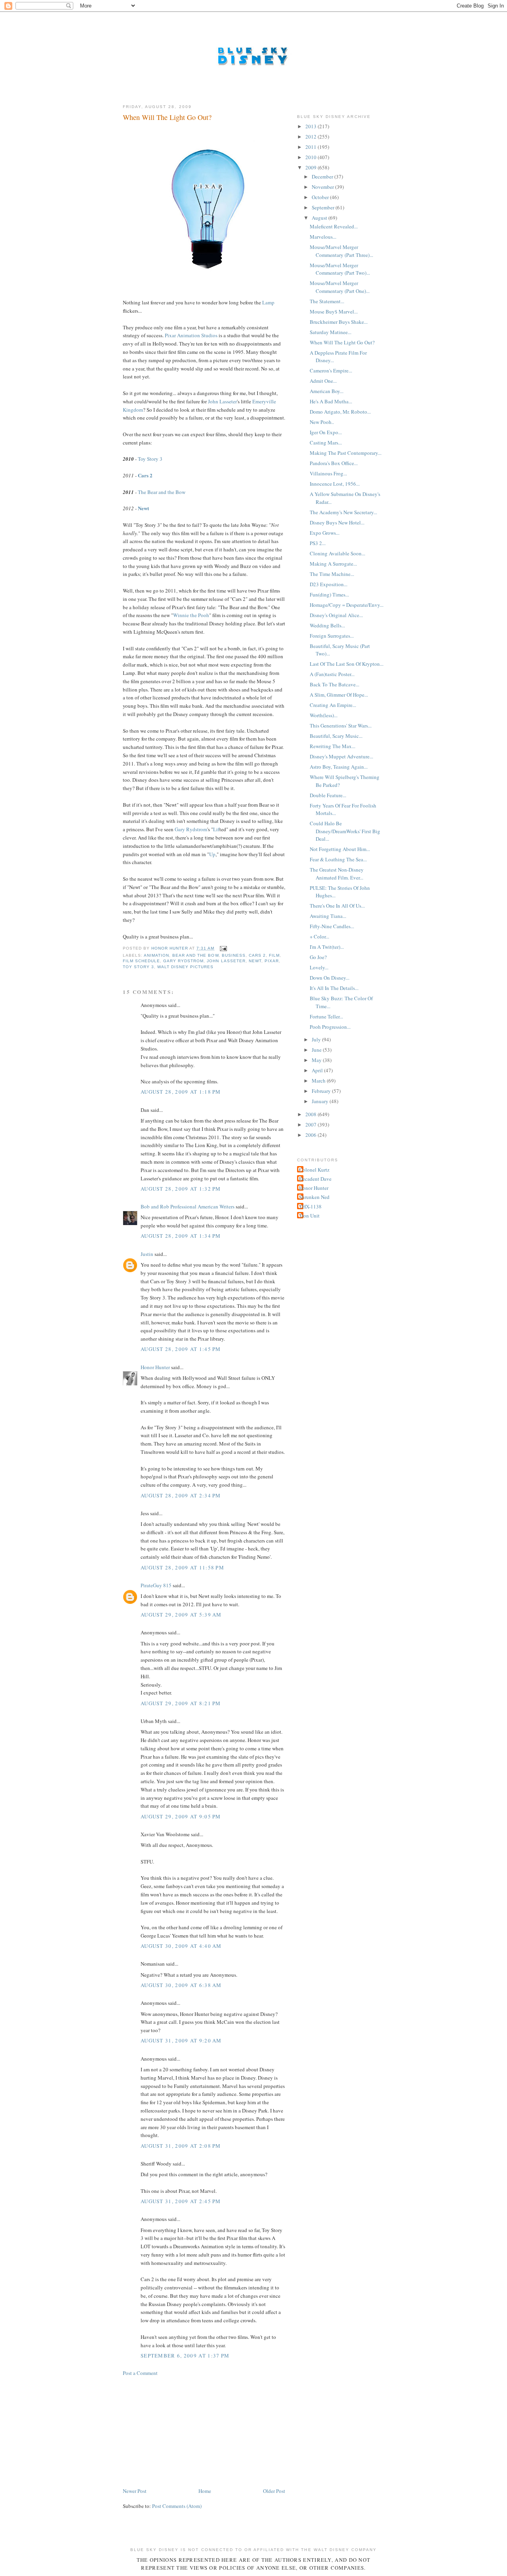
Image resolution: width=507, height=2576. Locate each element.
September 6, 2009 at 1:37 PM (185, 2356)
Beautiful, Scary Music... (336, 736)
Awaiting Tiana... (328, 916)
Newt (143, 508)
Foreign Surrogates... (332, 636)
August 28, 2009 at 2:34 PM (181, 1495)
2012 (312, 137)
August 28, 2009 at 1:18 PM (181, 1092)
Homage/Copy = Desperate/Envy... (347, 605)
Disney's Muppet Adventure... (341, 756)
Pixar (272, 961)
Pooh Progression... (330, 1027)
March (319, 1081)
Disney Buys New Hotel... (337, 522)
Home (205, 2491)
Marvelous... (323, 237)
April (318, 1070)
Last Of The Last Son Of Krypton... (347, 664)
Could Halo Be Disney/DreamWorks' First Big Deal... (345, 831)
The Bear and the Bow (162, 492)
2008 (312, 1114)
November (323, 187)
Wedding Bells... (327, 625)
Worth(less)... (324, 715)
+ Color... (319, 937)
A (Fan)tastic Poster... (332, 674)
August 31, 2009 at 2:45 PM (181, 2201)
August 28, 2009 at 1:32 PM (181, 1189)
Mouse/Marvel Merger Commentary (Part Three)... (341, 251)
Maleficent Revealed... (334, 226)
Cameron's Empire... (331, 370)
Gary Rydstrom (183, 961)
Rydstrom (197, 829)
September (324, 207)
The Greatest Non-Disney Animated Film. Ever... (337, 874)
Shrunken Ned (314, 1197)
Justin (147, 1254)
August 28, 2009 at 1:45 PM (181, 1349)
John (213, 401)
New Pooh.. (322, 422)
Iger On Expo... (326, 432)
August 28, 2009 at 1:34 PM (181, 1236)
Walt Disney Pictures (185, 967)
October (321, 197)
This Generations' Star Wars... (341, 726)
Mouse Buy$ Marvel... (334, 312)
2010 (312, 157)
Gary (180, 829)
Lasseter (228, 401)
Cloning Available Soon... (337, 553)
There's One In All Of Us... (337, 906)
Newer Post (135, 2491)
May (317, 1060)
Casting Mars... (326, 443)
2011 (312, 147)
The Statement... (327, 301)
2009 (312, 167)
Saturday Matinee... (331, 332)
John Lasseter (226, 961)
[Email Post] (223, 948)
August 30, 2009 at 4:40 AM (181, 1946)
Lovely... (319, 967)
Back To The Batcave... (335, 684)
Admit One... (323, 381)
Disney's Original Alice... (336, 615)
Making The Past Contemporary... (346, 453)
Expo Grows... (325, 533)
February (322, 1091)
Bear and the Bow (195, 955)
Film (274, 955)
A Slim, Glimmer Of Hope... (339, 695)
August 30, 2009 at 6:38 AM (181, 1985)
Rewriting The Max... (333, 746)
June (317, 1050)
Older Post (274, 2491)
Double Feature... (328, 795)
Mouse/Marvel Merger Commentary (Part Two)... (340, 269)
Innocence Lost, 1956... (335, 484)
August (320, 218)
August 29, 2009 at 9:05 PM (181, 1816)
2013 (312, 126)
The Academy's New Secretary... (343, 512)
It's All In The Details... (334, 988)
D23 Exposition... (329, 584)
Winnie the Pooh (191, 615)
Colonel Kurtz (314, 1170)
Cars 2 (145, 475)
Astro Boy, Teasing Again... (339, 767)
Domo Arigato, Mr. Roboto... (340, 412)
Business (234, 955)
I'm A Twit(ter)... (327, 947)
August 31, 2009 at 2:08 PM (181, 2146)
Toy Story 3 (150, 459)
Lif (216, 829)
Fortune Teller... (326, 1016)
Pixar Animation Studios (191, 335)
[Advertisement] (182, 2431)
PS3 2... (318, 543)
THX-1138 (310, 1206)
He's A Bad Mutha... (331, 401)
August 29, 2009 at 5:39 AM (181, 1615)
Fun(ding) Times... (329, 595)
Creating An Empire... (333, 705)
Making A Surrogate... (333, 564)
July (317, 1039)
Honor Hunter (155, 1367)
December (323, 177)
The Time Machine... (332, 574)
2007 (312, 1125)
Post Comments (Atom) (177, 2506)
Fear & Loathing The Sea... (338, 859)
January (321, 1101)
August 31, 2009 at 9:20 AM (181, 2040)
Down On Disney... (330, 978)
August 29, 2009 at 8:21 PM (181, 1703)
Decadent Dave (315, 1179)
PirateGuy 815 (156, 1585)
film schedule (141, 961)
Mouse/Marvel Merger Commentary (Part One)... (340, 287)
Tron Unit (309, 1216)
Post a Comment (140, 2373)
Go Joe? (318, 957)
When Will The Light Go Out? (342, 342)
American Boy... (327, 391)
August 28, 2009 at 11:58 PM (182, 1567)
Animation (156, 955)
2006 (312, 1135)
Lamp (268, 302)
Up (212, 854)
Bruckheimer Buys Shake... (339, 322)
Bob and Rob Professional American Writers (188, 1206)
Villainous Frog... (328, 473)
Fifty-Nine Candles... (332, 926)
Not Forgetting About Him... (340, 849)
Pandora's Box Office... (334, 463)
